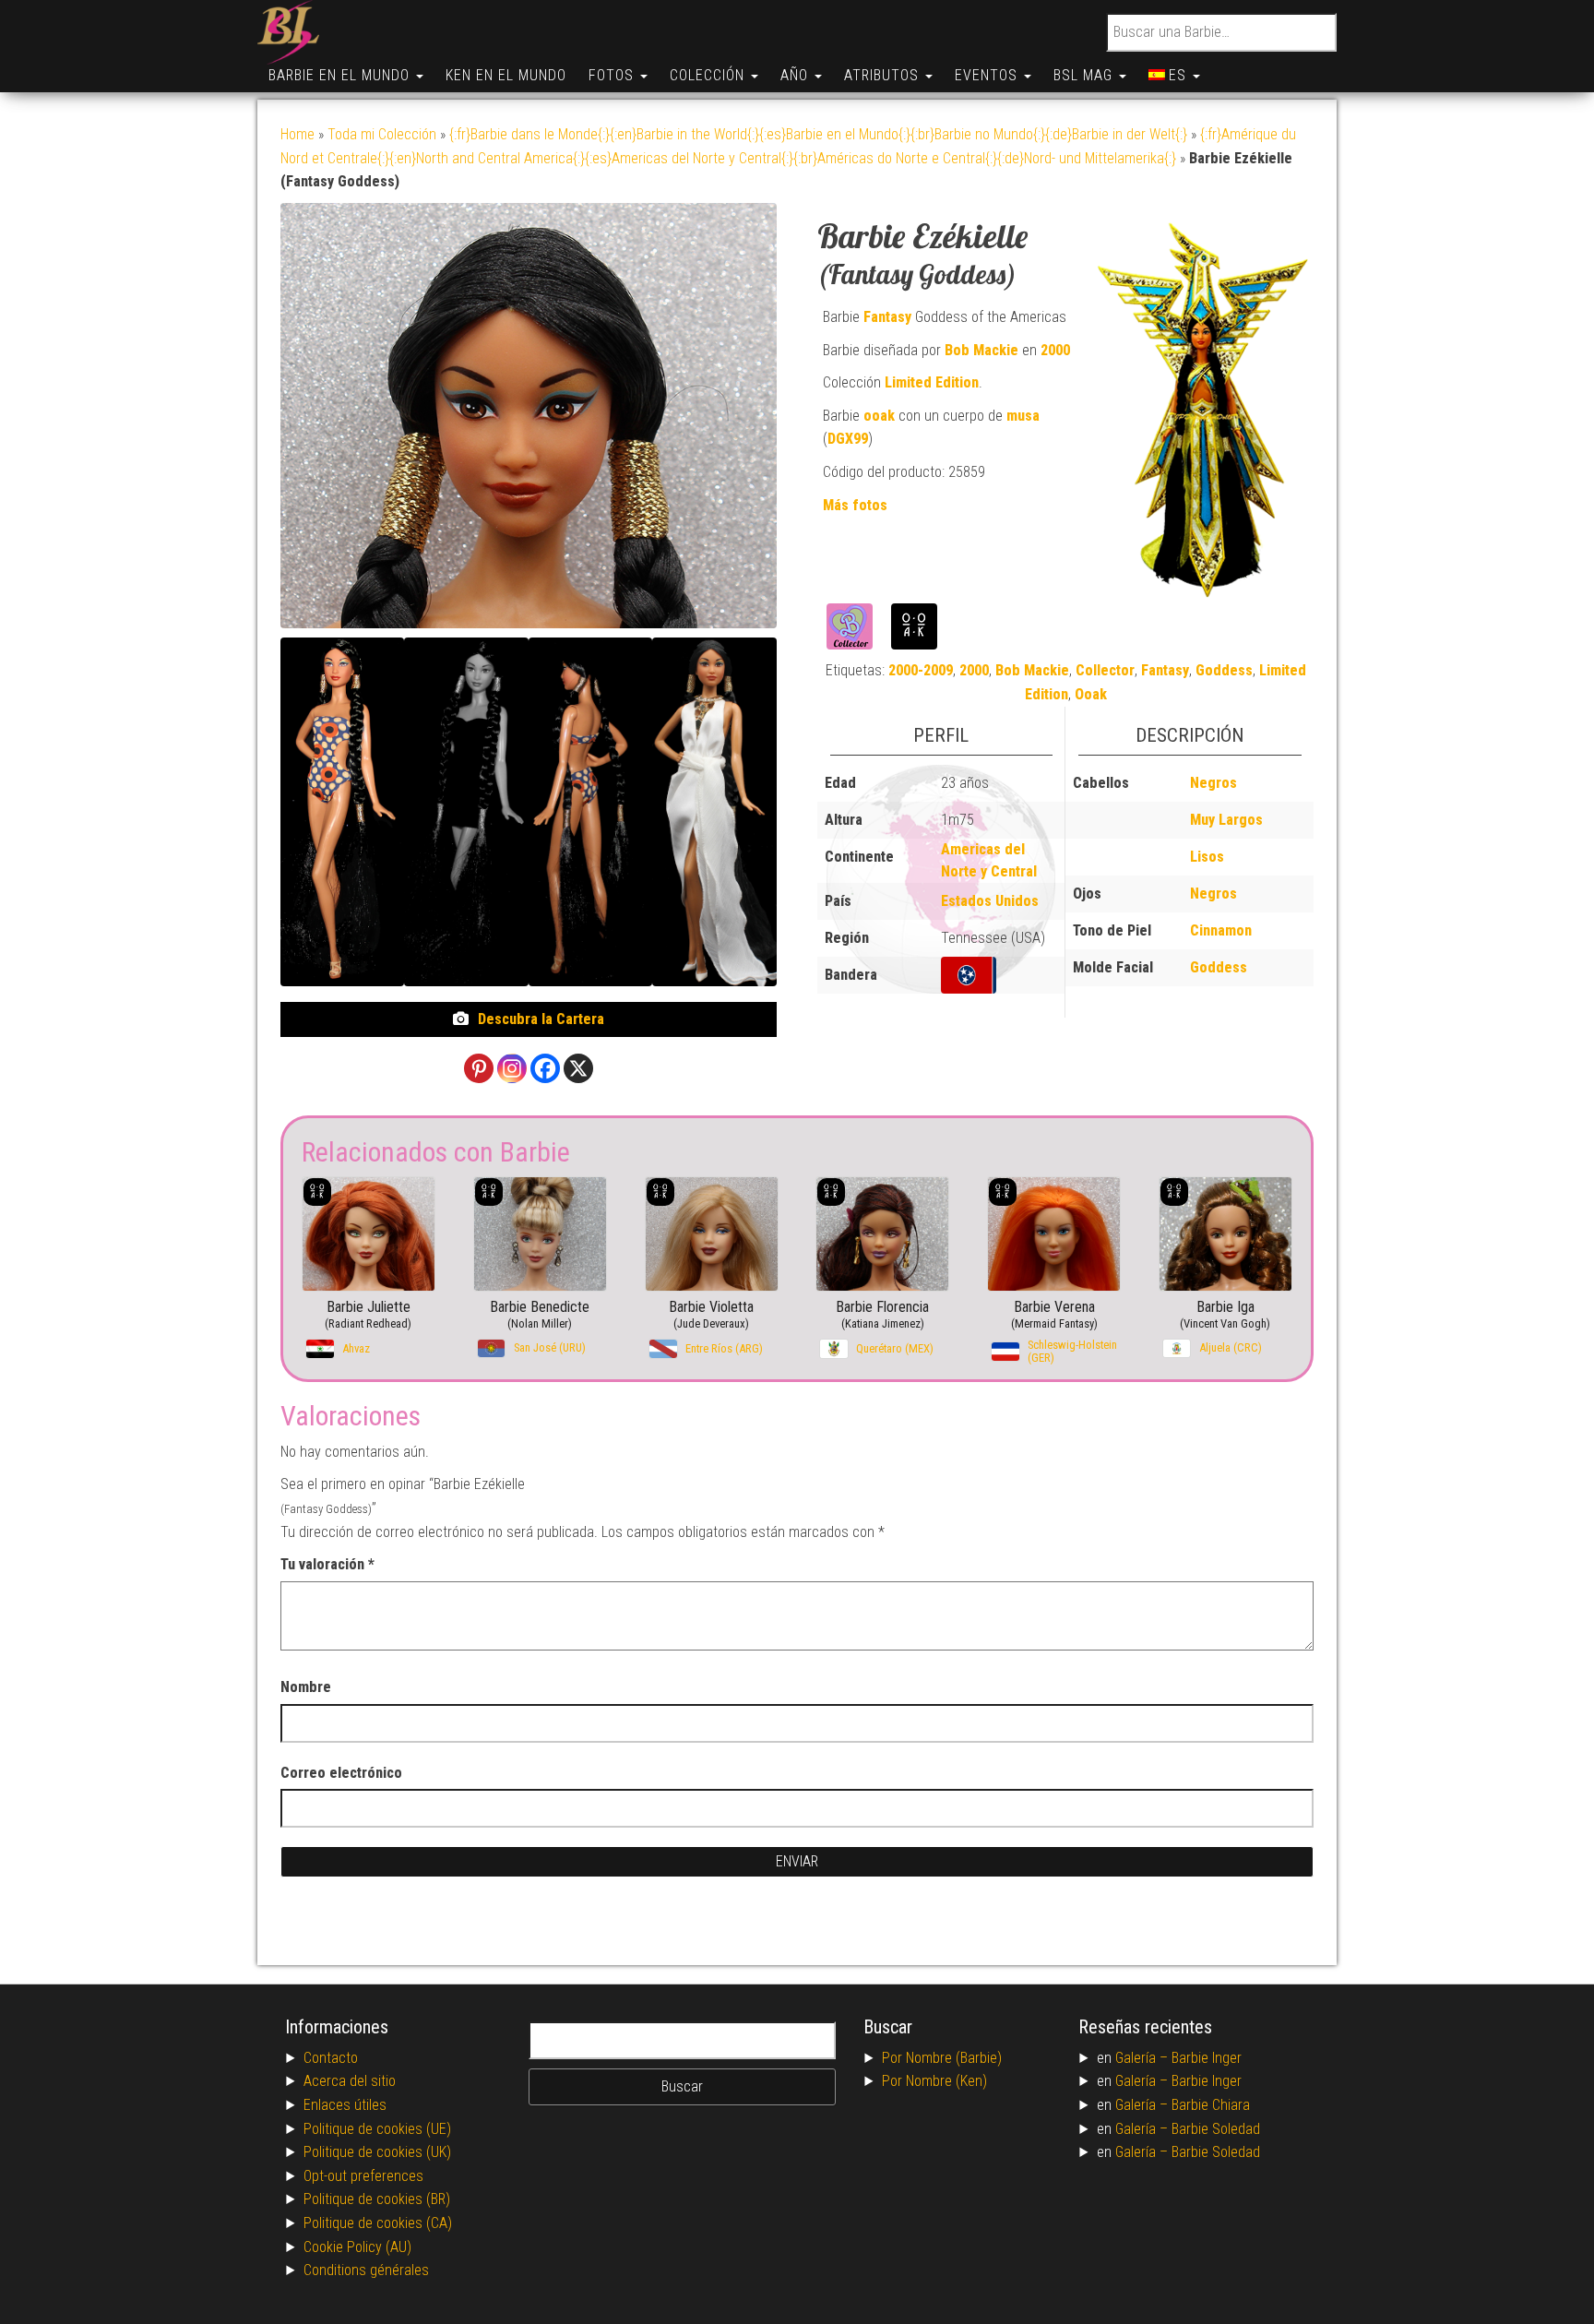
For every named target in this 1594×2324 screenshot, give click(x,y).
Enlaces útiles (345, 2105)
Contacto (331, 2058)
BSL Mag (1085, 75)
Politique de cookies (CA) (378, 2223)
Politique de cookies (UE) (377, 2129)
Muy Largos (1226, 820)
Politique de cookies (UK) (377, 2152)
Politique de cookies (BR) (377, 2199)
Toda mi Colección (382, 134)
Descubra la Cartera (541, 1019)
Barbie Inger (1207, 2058)
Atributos (884, 75)
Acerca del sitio (350, 2081)
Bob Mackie (981, 350)
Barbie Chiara (1211, 2105)
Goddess (1224, 670)
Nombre (306, 1687)
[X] (578, 1068)
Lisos (1207, 857)
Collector (1105, 670)
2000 (1055, 350)
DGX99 (848, 439)
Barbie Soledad (1216, 2129)
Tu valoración (327, 1564)
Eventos (988, 75)
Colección (709, 75)
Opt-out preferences (363, 2176)
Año (797, 75)
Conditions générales (366, 2270)
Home (297, 134)
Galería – (1143, 2058)
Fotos (613, 75)
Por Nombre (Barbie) (942, 2058)
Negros (1213, 783)
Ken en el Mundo (506, 75)
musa (1023, 416)
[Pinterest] (479, 1068)
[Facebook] (545, 1068)
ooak (879, 416)
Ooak (1091, 694)
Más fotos (855, 505)
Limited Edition (932, 382)
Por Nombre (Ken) (934, 2081)
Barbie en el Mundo (341, 75)
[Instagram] (512, 1068)
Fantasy (887, 317)
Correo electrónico (341, 1773)
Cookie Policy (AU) (357, 2247)
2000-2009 (921, 670)
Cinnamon (1221, 930)
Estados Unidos (990, 901)
